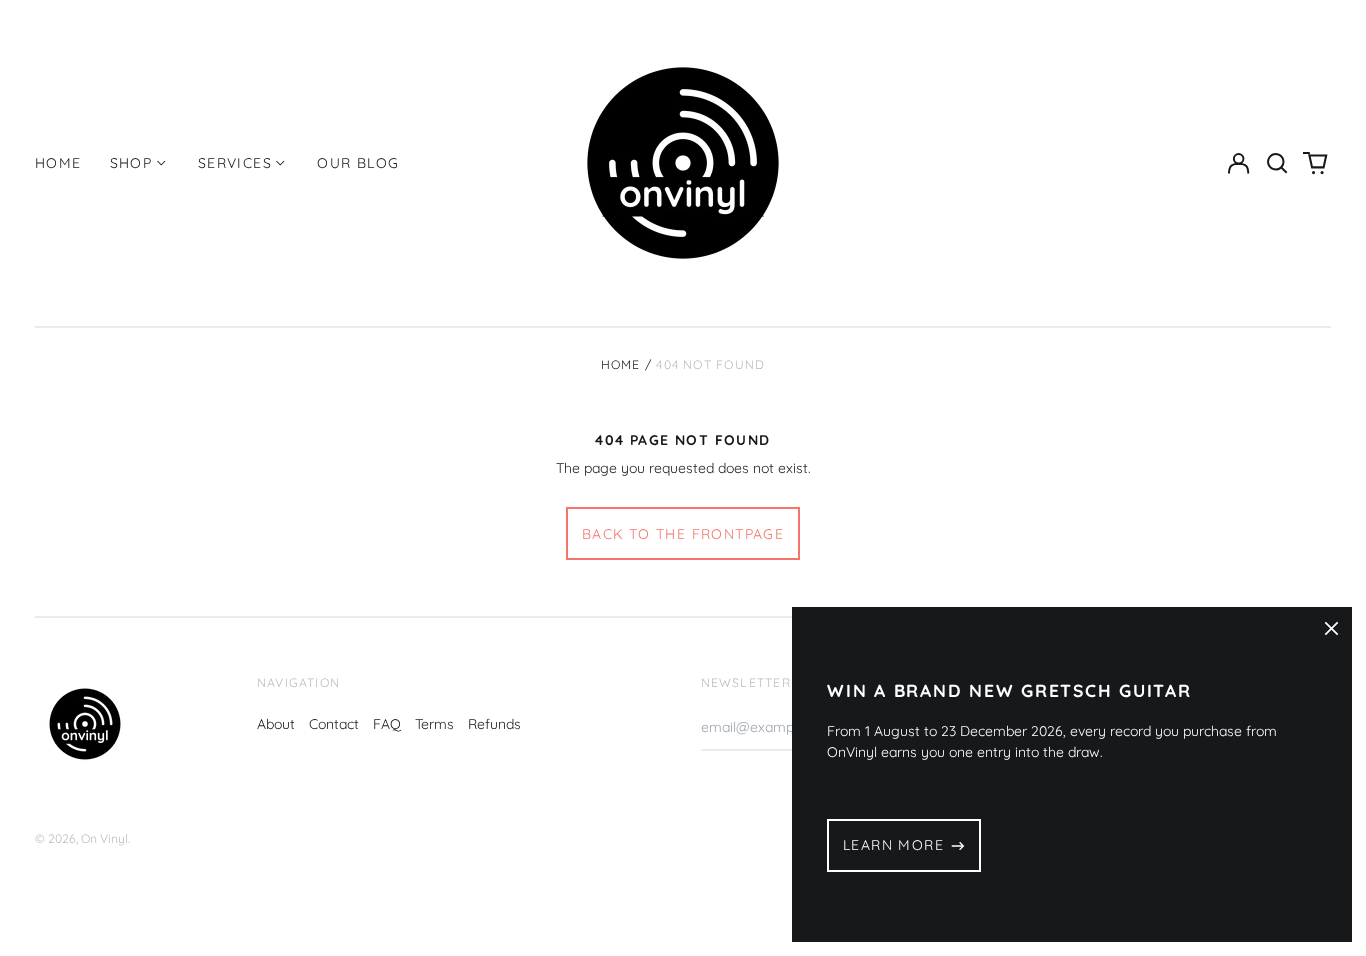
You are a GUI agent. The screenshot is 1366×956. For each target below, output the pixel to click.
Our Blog (358, 163)
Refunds (494, 724)
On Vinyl (104, 838)
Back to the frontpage (683, 534)
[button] (1277, 163)
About (276, 724)
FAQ (387, 724)
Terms (434, 724)
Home (58, 163)
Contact (334, 724)
